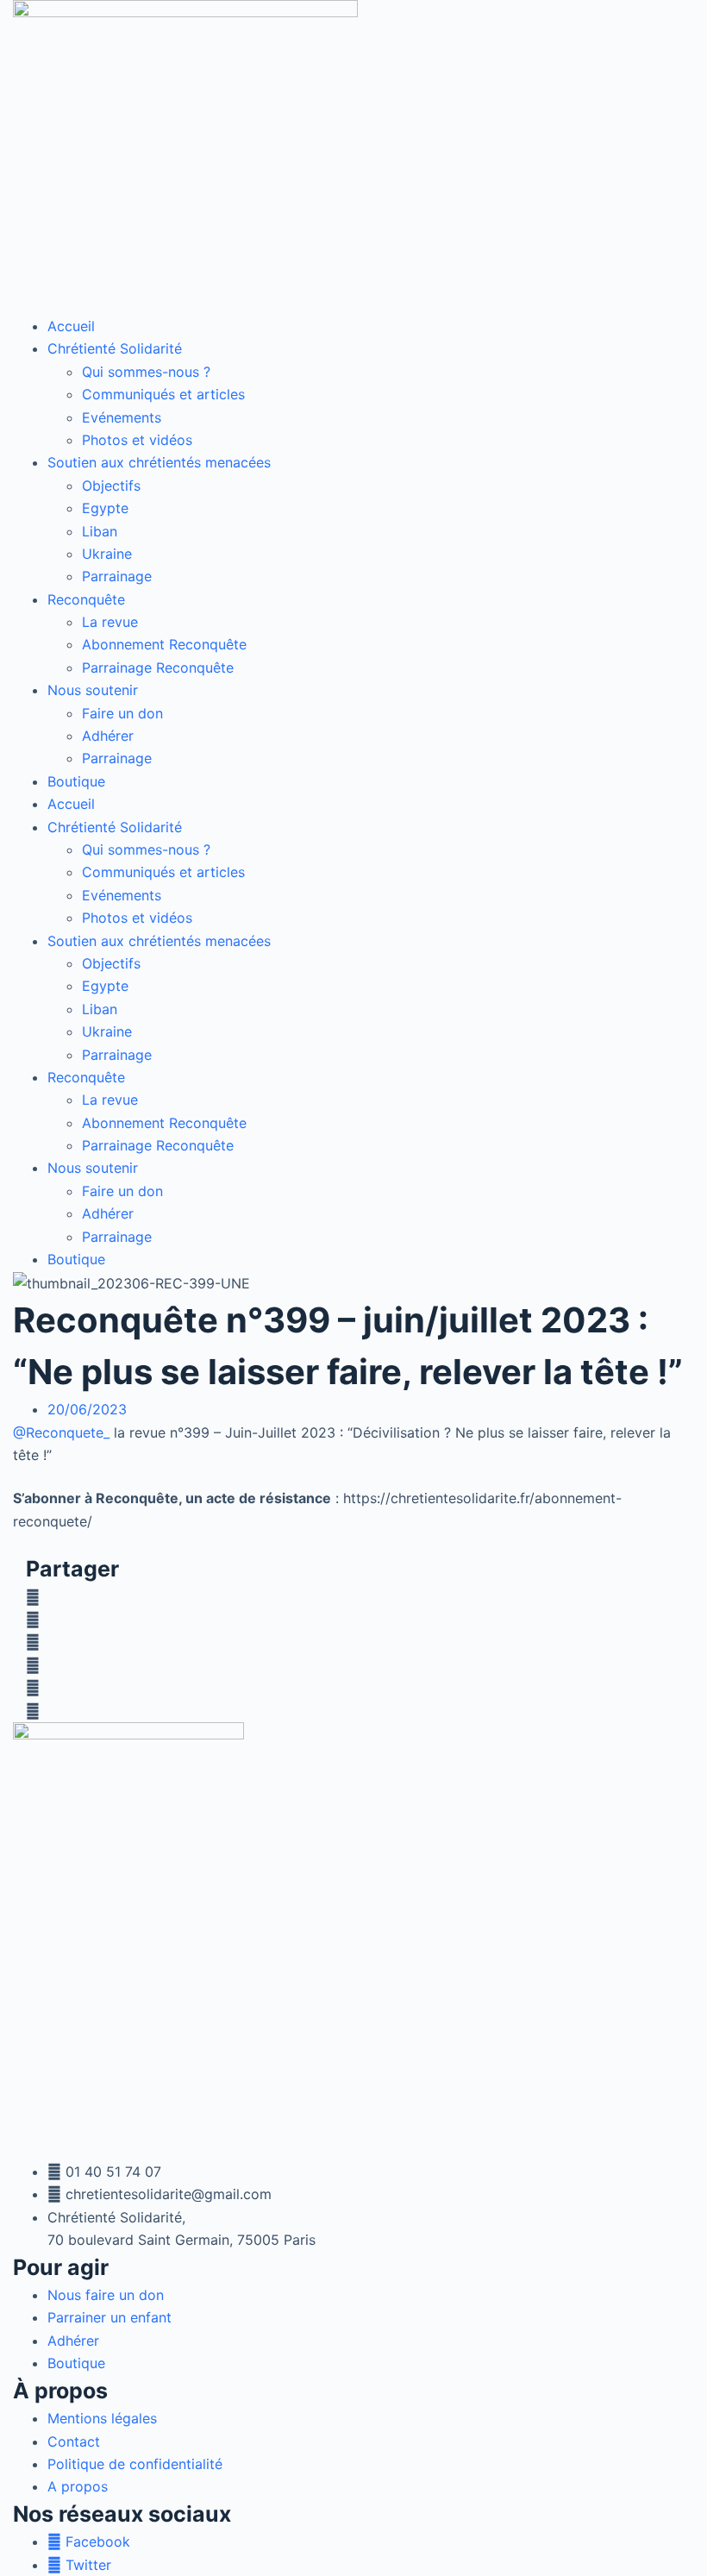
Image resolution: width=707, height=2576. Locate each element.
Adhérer (108, 736)
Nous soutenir (93, 690)
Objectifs (111, 486)
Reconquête (86, 599)
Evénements (122, 417)
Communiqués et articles (163, 394)
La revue (110, 622)
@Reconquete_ (61, 1432)
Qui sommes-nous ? (146, 372)
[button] (353, 1597)
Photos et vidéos (137, 440)
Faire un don (122, 713)
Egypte (105, 508)
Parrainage (117, 576)
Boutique (76, 781)
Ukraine (107, 554)
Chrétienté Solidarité (115, 348)
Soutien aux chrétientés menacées (159, 462)
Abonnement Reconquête (164, 644)
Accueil (71, 326)
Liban (100, 531)
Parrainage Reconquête (158, 668)
